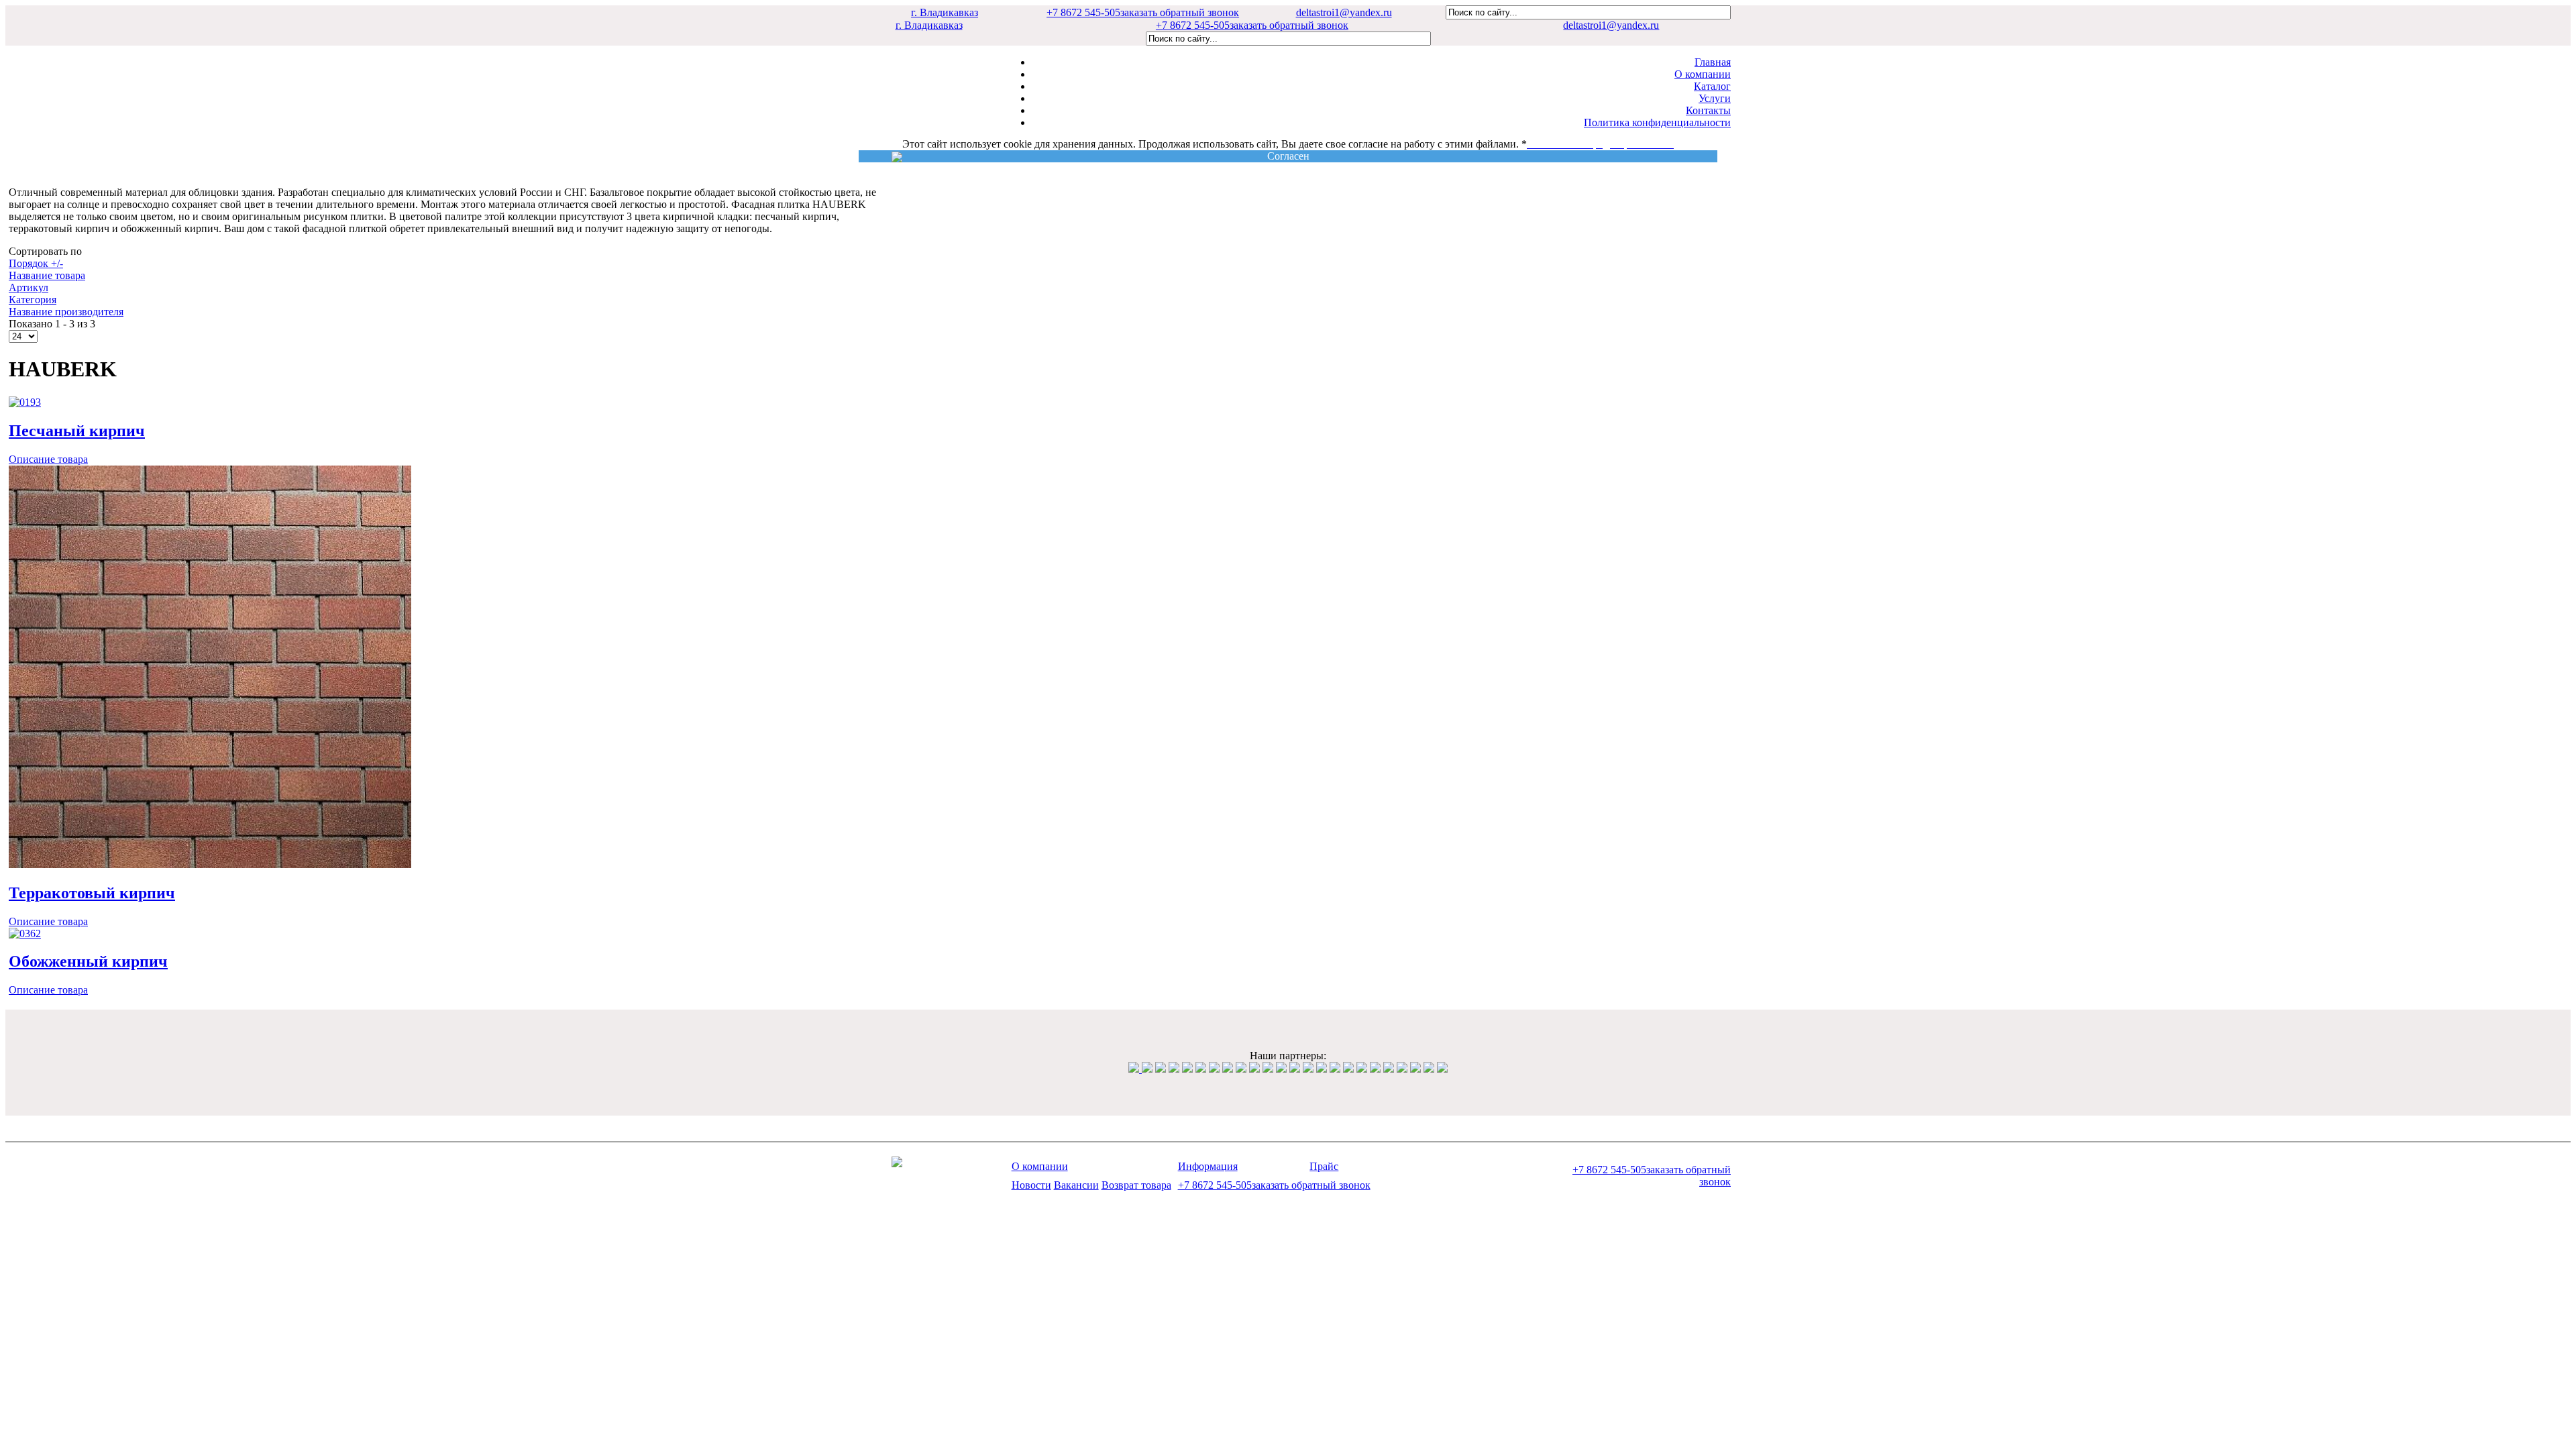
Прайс (1324, 1166)
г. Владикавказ (945, 12)
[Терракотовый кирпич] (210, 864)
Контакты (1708, 110)
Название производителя (66, 312)
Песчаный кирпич (77, 431)
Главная (1713, 62)
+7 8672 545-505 (1143, 12)
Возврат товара (1136, 1185)
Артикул (29, 287)
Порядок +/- (36, 263)
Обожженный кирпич (88, 961)
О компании (1703, 74)
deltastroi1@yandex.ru (1344, 12)
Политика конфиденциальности (1657, 122)
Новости (1031, 1185)
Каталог (1712, 86)
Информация (1208, 1166)
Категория (33, 300)
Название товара (47, 275)
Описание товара (48, 459)
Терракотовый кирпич (92, 893)
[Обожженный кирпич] (25, 933)
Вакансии (1076, 1185)
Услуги (1715, 98)
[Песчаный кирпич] (25, 402)
